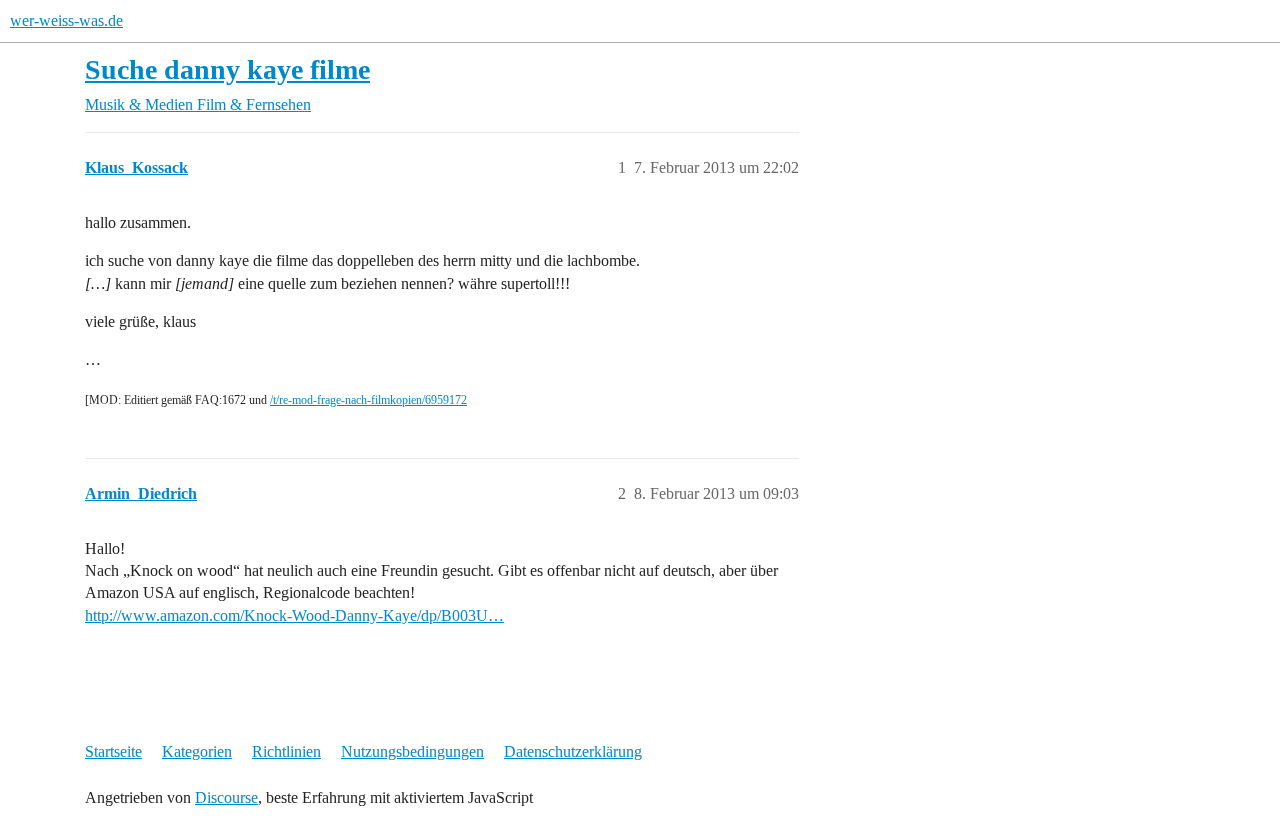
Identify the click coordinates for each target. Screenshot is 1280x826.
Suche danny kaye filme (227, 69)
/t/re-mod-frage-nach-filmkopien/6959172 (368, 400)
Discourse (226, 797)
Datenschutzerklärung (573, 751)
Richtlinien (286, 751)
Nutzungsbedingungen (412, 751)
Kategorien (197, 751)
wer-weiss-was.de (66, 20)
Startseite (113, 751)
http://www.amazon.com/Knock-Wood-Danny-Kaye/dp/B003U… (294, 615)
